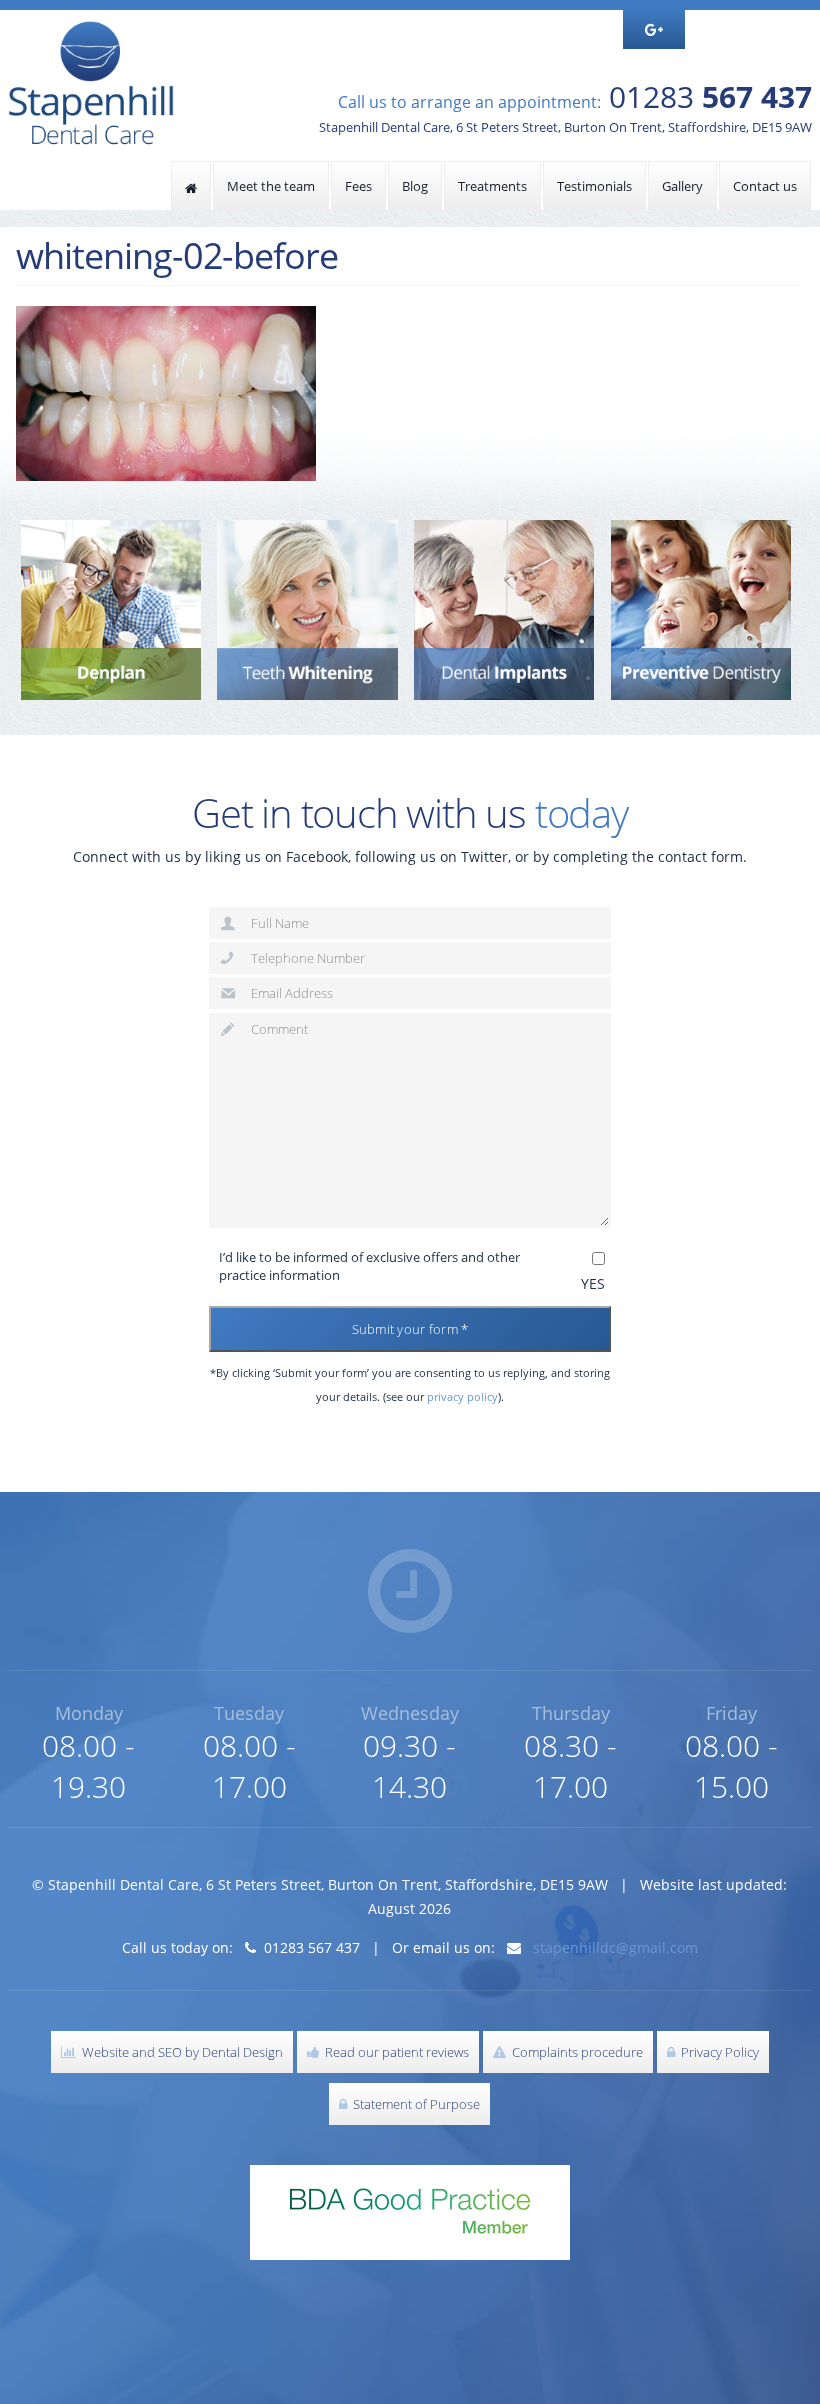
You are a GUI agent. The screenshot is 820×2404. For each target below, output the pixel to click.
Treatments (492, 186)
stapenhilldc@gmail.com (615, 1947)
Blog (415, 186)
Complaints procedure (574, 2052)
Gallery (682, 186)
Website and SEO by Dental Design (179, 2052)
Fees (358, 186)
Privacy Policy (717, 2052)
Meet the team (271, 186)
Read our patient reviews (394, 2052)
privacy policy (462, 1396)
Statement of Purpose (413, 2104)
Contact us (765, 186)
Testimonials (594, 186)
